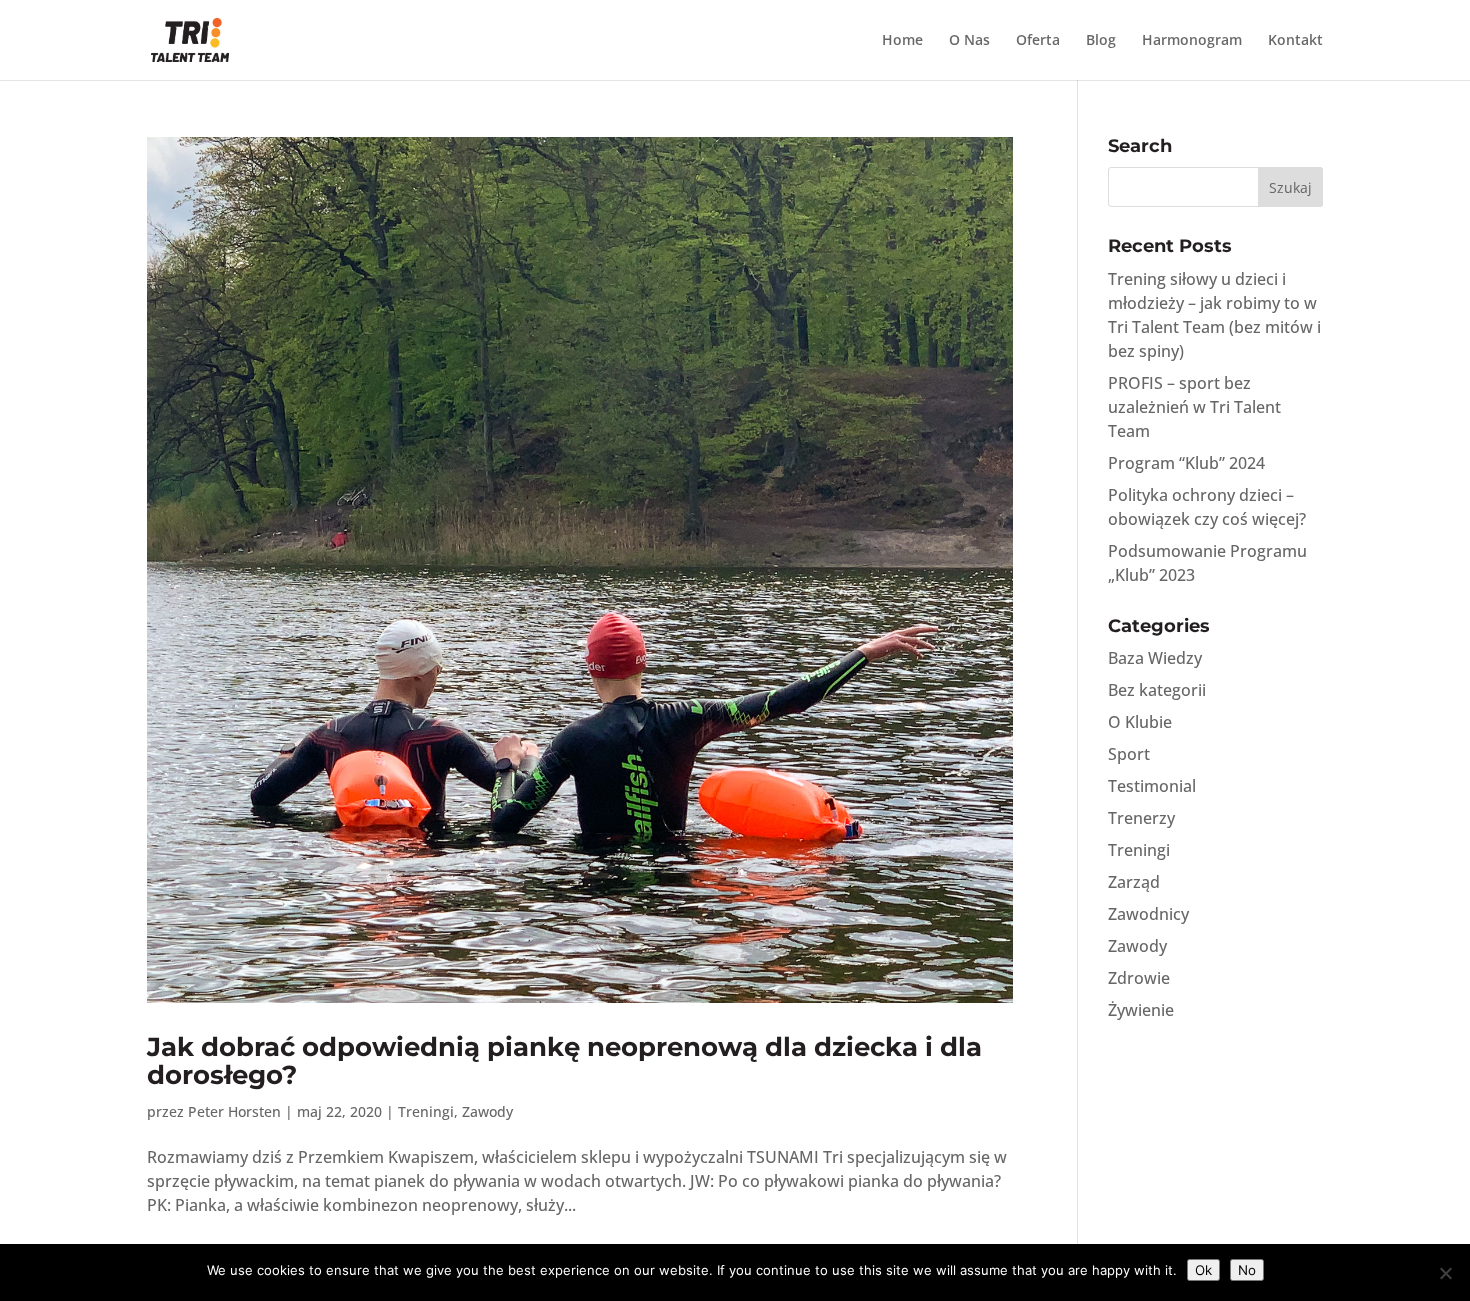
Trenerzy (1141, 818)
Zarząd (1134, 882)
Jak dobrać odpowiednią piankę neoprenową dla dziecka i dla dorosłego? (564, 1061)
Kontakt (1295, 41)
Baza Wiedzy (1155, 658)
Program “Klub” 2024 (1186, 463)
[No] (1445, 1273)
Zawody (487, 1111)
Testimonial (1152, 786)
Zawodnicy (1148, 914)
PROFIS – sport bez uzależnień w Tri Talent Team (1194, 407)
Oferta (1038, 41)
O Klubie (1140, 722)
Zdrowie (1139, 978)
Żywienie (1141, 1010)
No (1247, 1270)
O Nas (969, 41)
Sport (1129, 754)
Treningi (426, 1111)
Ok (1203, 1270)
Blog (1101, 41)
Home (902, 41)
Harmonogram (1192, 41)
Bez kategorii (1157, 690)
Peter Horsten (234, 1111)
